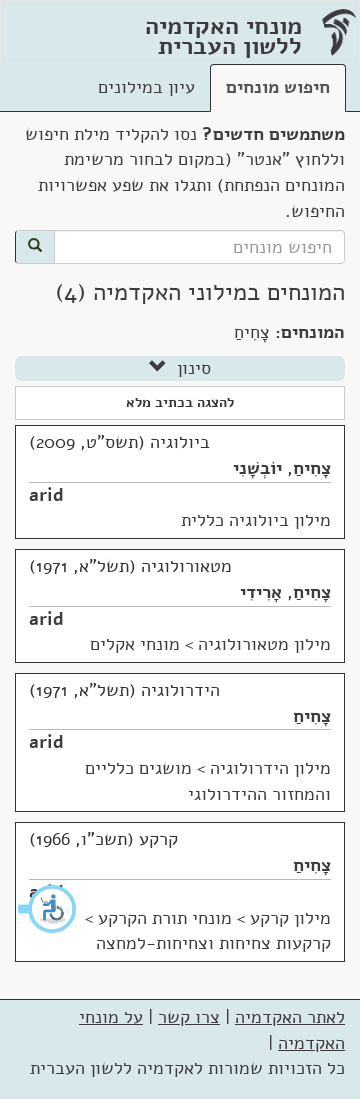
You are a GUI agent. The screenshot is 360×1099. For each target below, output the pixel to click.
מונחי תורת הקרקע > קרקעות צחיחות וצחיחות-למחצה (208, 931)
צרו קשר (189, 1017)
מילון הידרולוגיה (270, 768)
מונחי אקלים (135, 644)
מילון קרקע (290, 918)
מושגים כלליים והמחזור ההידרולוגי (208, 781)
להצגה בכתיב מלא (180, 402)
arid (46, 495)
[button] (48, 909)
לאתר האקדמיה (290, 1017)
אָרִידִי (261, 592)
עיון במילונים (146, 87)
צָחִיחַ (312, 468)
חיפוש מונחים (278, 87)
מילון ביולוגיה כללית (256, 520)
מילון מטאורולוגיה (264, 644)
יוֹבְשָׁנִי (257, 468)
